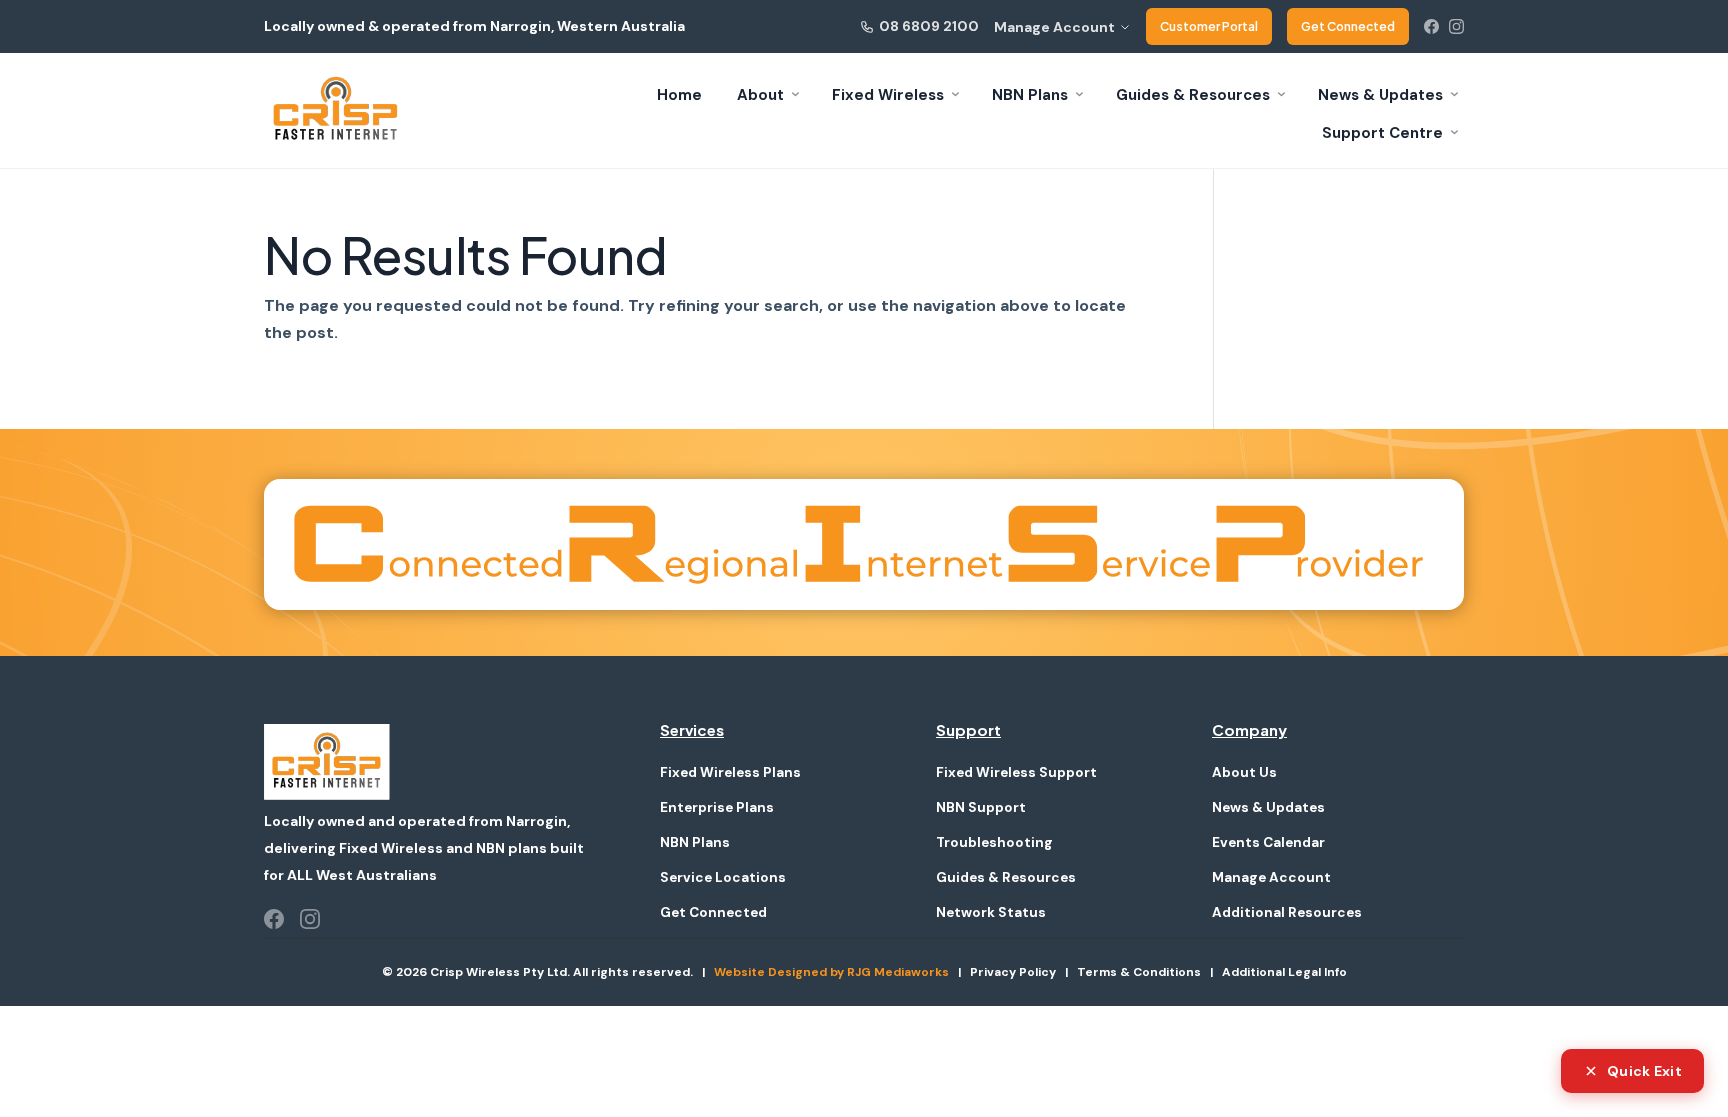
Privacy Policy (1013, 972)
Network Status (991, 912)
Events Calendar (1268, 842)
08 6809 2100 (929, 26)
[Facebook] (1431, 26)
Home (679, 95)
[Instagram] (1456, 26)
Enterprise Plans (717, 807)
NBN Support (981, 807)
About (760, 95)
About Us (1244, 772)
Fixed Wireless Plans (730, 772)
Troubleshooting (994, 842)
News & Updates (1380, 95)
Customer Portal (1209, 26)
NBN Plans (1030, 95)
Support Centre (1382, 133)
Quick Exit (1644, 1071)
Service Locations (723, 877)
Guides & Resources (1193, 95)
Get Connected (1348, 26)
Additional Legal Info (1284, 972)
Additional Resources (1287, 912)
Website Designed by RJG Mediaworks (831, 972)
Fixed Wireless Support (1016, 772)
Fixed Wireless (888, 95)
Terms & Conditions (1139, 972)
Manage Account (1054, 27)
